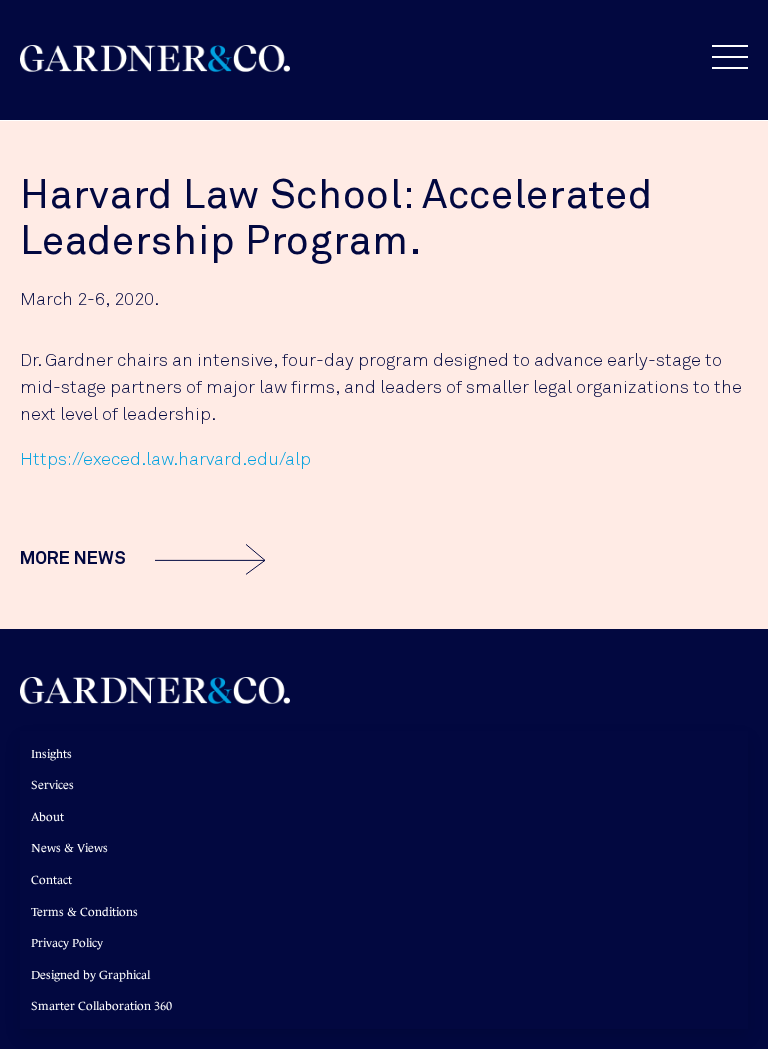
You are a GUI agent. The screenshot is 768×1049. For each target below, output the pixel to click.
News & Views (69, 848)
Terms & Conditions (84, 912)
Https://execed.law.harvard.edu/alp (165, 460)
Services (52, 785)
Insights (51, 754)
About (47, 817)
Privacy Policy (67, 943)
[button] (720, 57)
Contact (51, 880)
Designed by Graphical (90, 975)
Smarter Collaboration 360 (101, 1006)
